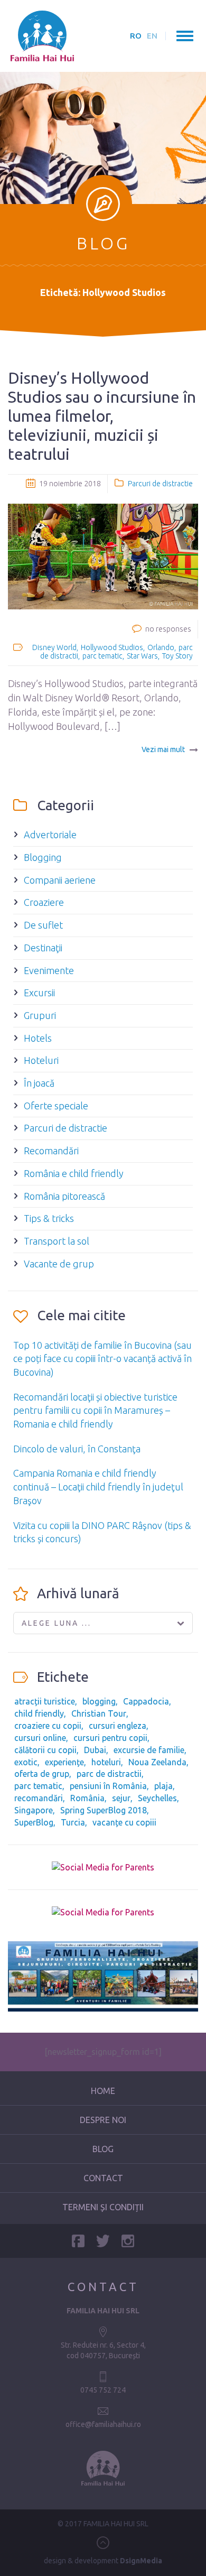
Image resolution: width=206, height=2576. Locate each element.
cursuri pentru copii (110, 1738)
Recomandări (51, 1151)
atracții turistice (45, 1701)
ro (136, 36)
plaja (163, 1786)
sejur (121, 1798)
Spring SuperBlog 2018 (104, 1810)
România (87, 1798)
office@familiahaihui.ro (103, 2424)
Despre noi (103, 2120)
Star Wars (142, 656)
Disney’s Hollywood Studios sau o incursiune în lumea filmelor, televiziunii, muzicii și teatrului (102, 416)
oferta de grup (42, 1774)
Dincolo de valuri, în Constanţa (77, 1449)
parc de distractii (109, 1774)
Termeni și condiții (103, 2207)
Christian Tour (99, 1713)
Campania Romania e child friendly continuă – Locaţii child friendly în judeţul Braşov (98, 1486)
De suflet (43, 925)
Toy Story (177, 656)
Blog (103, 2149)
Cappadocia (146, 1701)
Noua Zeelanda (157, 1762)
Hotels (38, 1038)
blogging (99, 1701)
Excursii (39, 993)
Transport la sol (57, 1241)
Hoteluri (41, 1060)
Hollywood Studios (112, 647)
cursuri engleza (118, 1726)
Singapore (34, 1810)
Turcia (73, 1822)
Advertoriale (50, 835)
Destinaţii (43, 948)
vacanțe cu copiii (124, 1822)
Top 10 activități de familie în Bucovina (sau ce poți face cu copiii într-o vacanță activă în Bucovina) (102, 1359)
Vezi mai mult (163, 749)
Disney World (54, 647)
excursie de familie (149, 1750)
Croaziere (44, 902)
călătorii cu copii (45, 1750)
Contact (103, 2178)
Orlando (161, 647)
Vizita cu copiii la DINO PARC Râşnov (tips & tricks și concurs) (102, 1532)
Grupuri (40, 1015)
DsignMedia (141, 2561)
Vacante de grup (59, 1264)
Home (103, 2091)
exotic (26, 1762)
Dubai (95, 1750)
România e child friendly (74, 1173)
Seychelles (157, 1798)
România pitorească (64, 1196)
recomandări (39, 1798)
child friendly (39, 1713)
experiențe (64, 1762)
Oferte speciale (56, 1106)
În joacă (39, 1083)
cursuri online (40, 1738)
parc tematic (102, 656)
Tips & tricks (49, 1218)
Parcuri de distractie (160, 484)
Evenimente (49, 970)
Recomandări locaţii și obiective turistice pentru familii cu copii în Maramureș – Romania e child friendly (95, 1410)
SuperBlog (34, 1822)
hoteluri (106, 1762)
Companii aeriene (60, 880)
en (152, 36)
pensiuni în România (108, 1786)
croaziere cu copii (48, 1726)
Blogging (43, 857)
